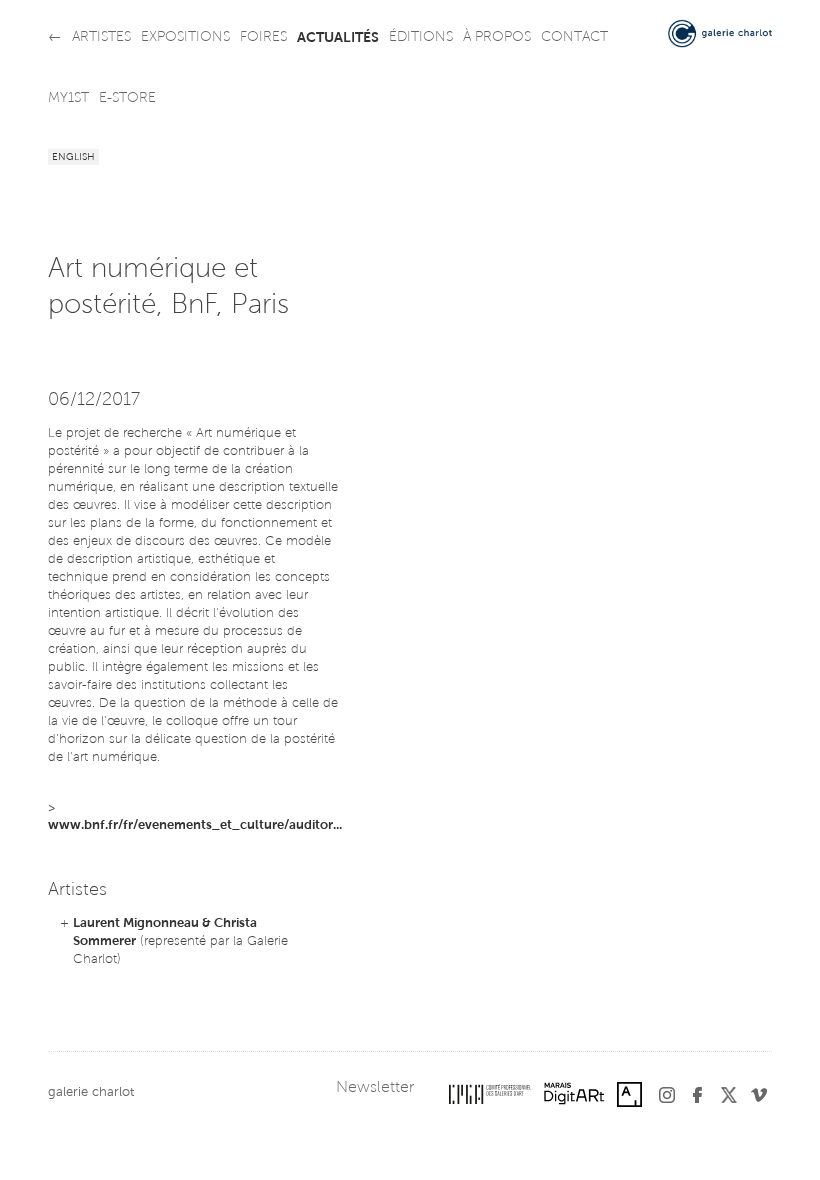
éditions (421, 38)
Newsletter (375, 1088)
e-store (127, 99)
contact (574, 38)
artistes (101, 38)
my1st (68, 99)
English (73, 158)
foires (263, 38)
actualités (338, 38)
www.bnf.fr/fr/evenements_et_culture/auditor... (195, 825)
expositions (185, 38)
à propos (497, 38)
